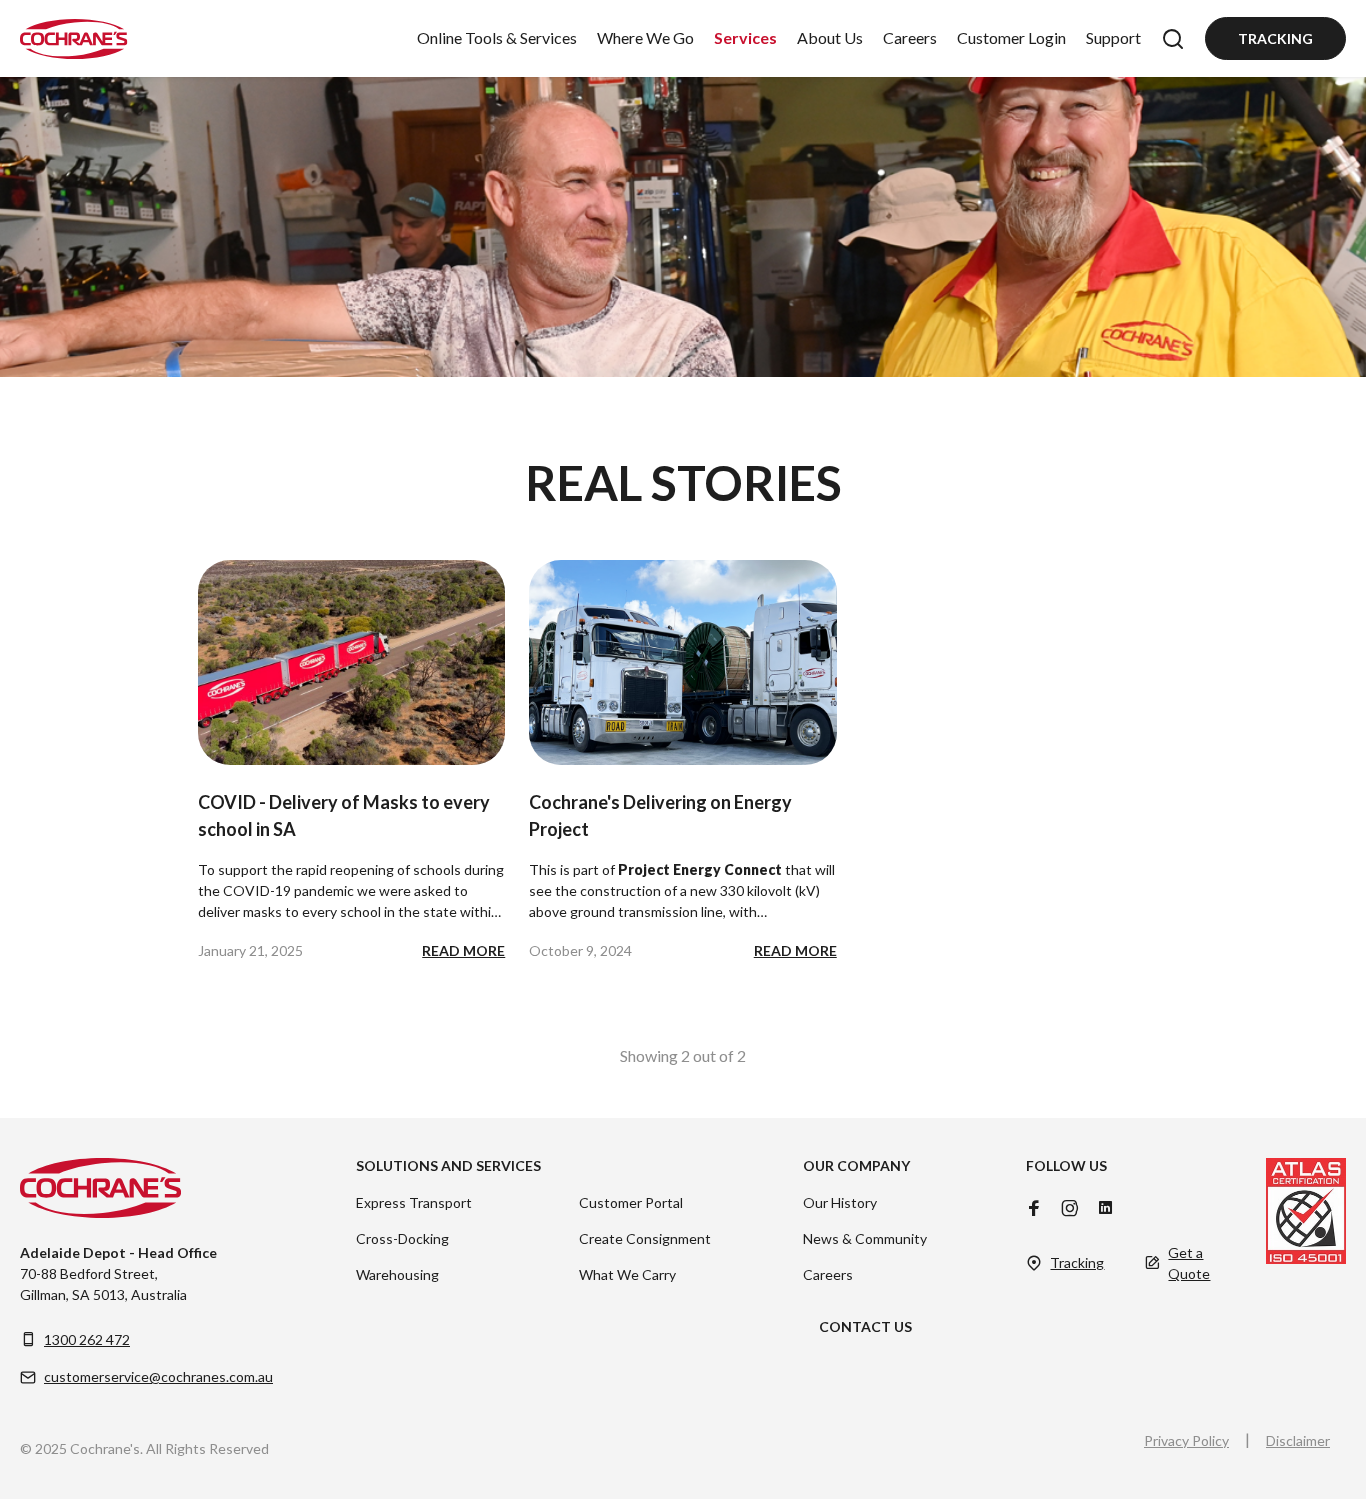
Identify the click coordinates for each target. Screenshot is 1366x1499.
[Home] (74, 39)
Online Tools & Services (497, 37)
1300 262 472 (87, 1339)
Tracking (1275, 38)
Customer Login (1011, 37)
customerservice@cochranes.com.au (158, 1376)
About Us (830, 37)
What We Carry (627, 1274)
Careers (910, 37)
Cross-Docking (402, 1238)
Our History (840, 1202)
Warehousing (397, 1274)
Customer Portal (631, 1202)
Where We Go (645, 37)
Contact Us (865, 1326)
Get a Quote (1189, 1263)
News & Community (865, 1238)
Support (1113, 37)
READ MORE (463, 950)
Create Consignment (645, 1238)
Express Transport (414, 1202)
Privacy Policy (1186, 1440)
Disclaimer (1298, 1440)
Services (745, 37)
